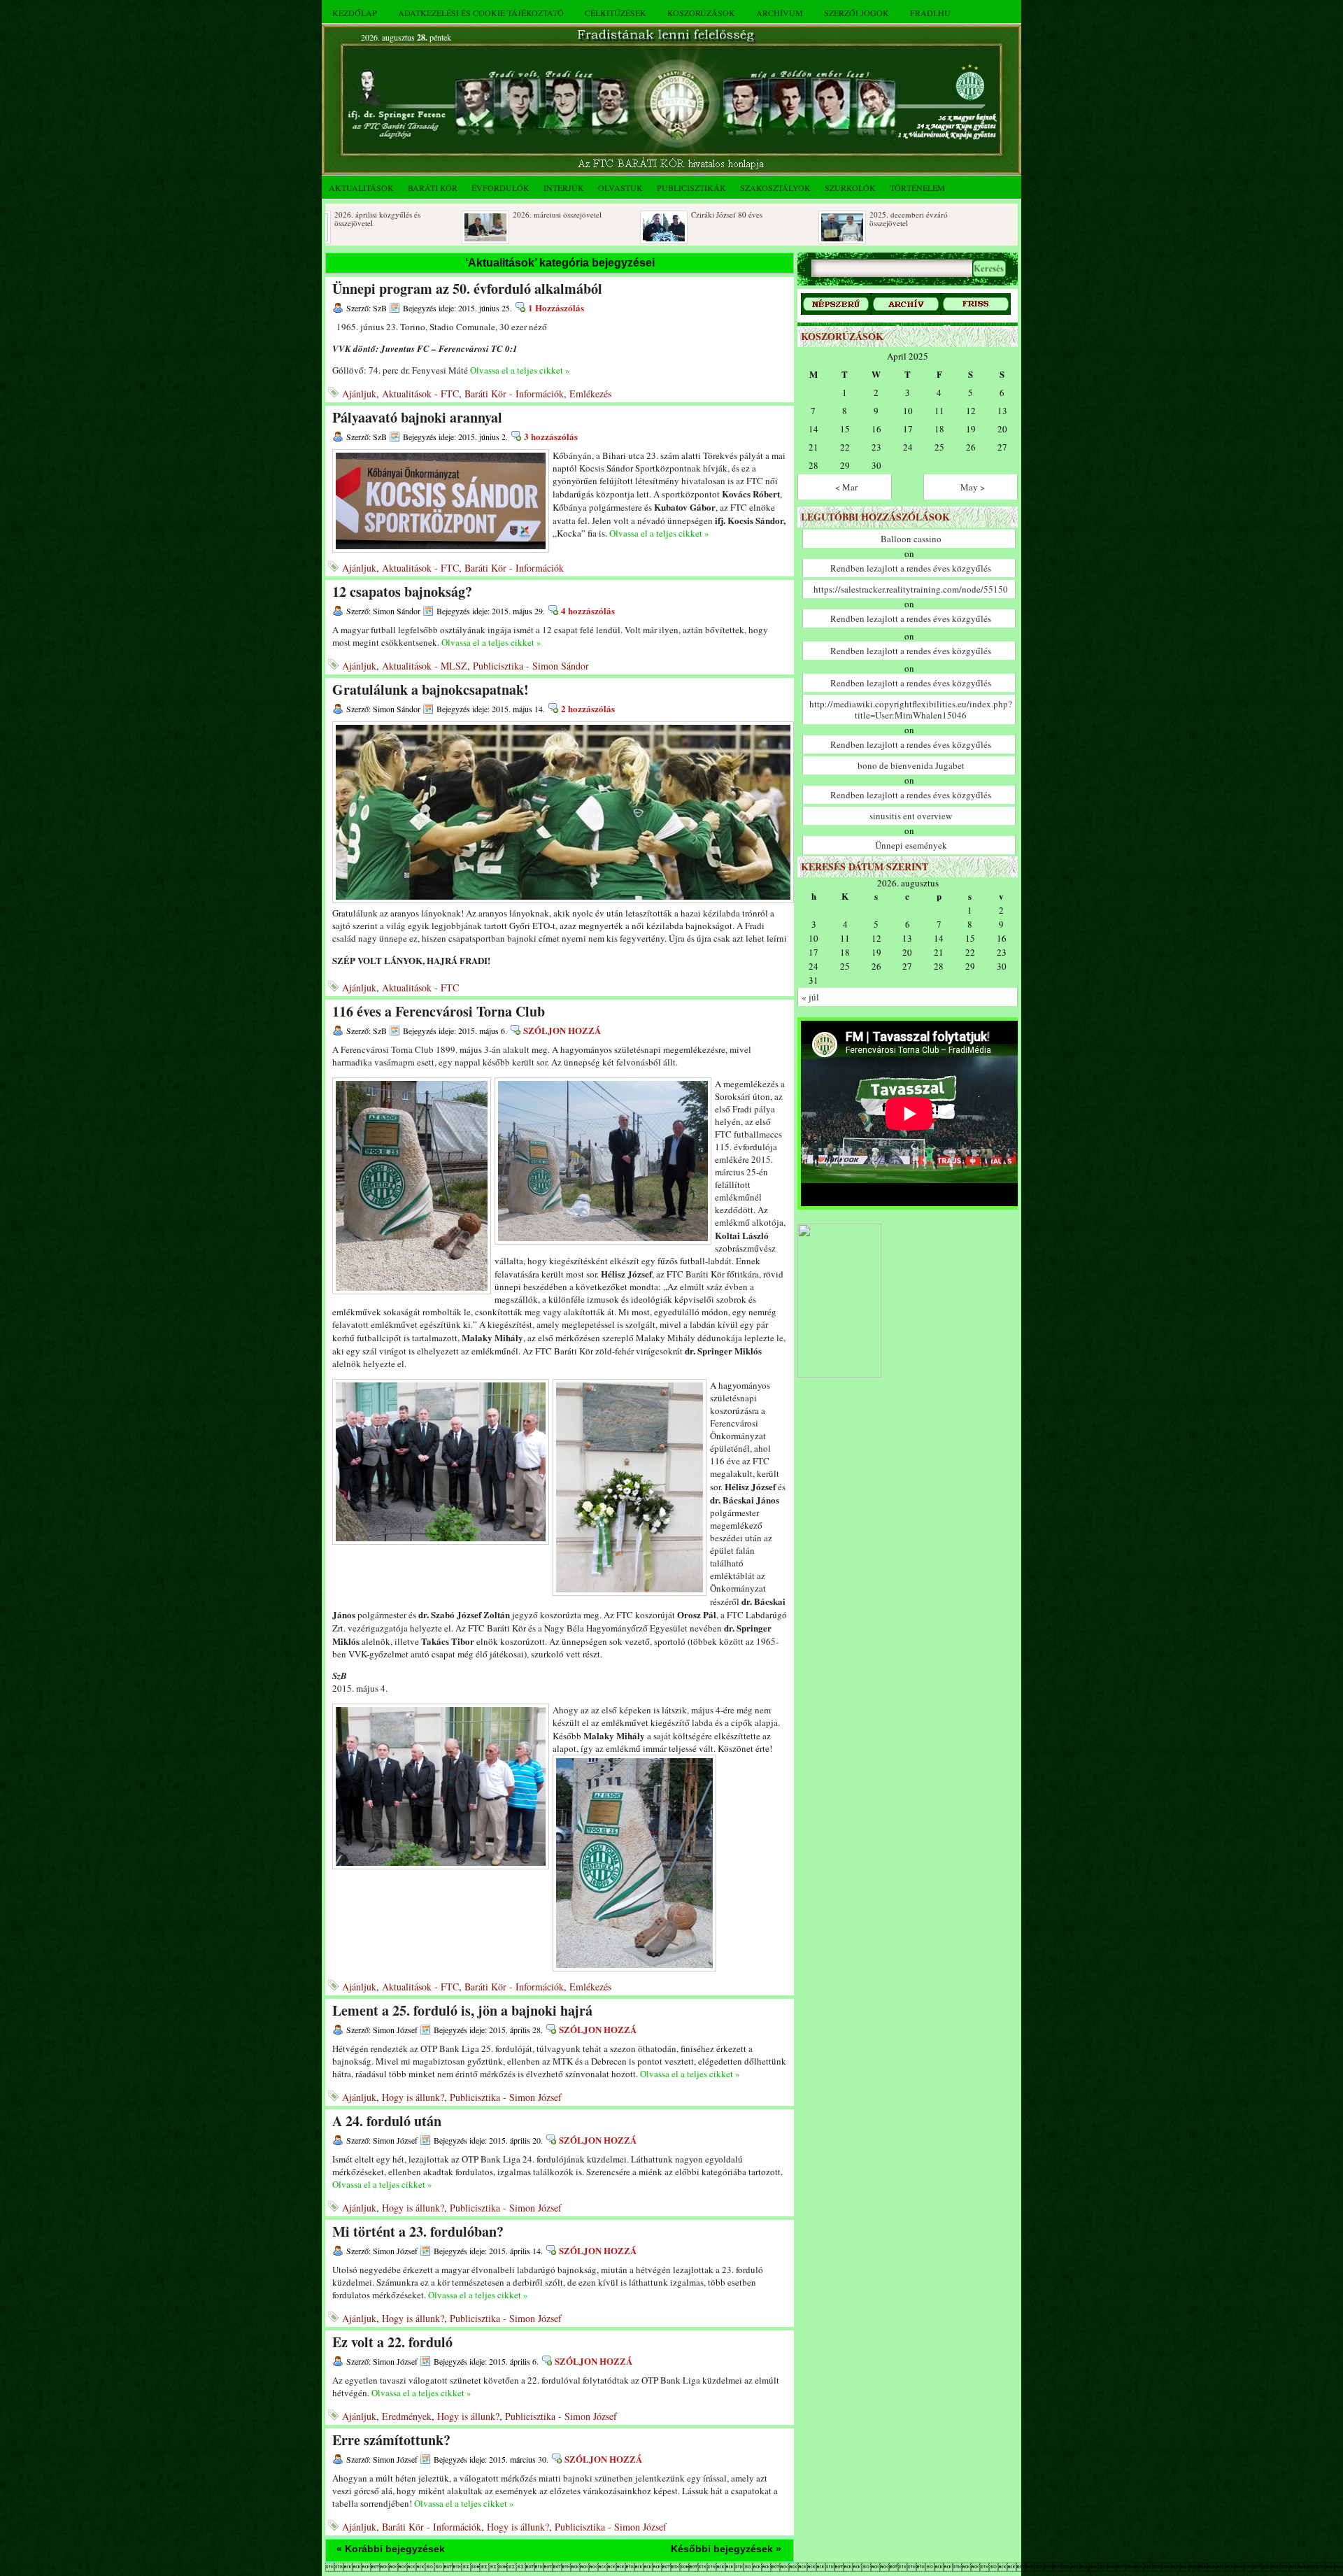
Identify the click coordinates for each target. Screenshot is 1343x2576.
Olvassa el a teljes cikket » (520, 370)
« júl (810, 997)
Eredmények (407, 2416)
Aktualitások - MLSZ (425, 666)
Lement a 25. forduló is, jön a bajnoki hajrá (462, 2010)
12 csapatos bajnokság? (402, 592)
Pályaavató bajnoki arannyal (417, 417)
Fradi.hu (930, 13)
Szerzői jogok (857, 13)
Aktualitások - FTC (420, 394)
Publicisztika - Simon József (506, 2097)
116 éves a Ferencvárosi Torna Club (439, 1011)
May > (973, 487)
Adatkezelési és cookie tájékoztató (481, 13)
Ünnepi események (911, 845)
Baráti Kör (433, 187)
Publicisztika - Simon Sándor (531, 666)
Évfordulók (500, 187)
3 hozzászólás (551, 436)
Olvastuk (620, 187)
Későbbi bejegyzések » (726, 2549)
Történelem (917, 187)
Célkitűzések (616, 13)
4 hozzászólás (588, 610)
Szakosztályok (775, 187)
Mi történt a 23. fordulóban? (418, 2231)
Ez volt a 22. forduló (392, 2342)
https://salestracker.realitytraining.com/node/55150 (911, 589)
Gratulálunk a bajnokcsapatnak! (431, 689)
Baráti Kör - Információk (514, 394)
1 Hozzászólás (556, 307)
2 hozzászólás (588, 708)
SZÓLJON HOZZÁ (562, 1030)
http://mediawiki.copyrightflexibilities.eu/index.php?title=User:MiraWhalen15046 (911, 709)
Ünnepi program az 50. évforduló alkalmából (467, 289)
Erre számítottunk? (391, 2440)
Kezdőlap (355, 13)
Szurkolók (850, 187)
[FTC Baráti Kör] (839, 1374)
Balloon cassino (911, 539)
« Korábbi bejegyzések (391, 2549)
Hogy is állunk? (413, 2097)
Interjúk (564, 187)
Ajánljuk (359, 394)
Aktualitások (361, 187)
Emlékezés (590, 394)
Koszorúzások (701, 13)
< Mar (846, 487)
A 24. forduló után (387, 2121)
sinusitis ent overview (911, 816)
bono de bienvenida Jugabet (911, 765)
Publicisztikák (691, 187)
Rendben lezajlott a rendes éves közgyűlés (911, 568)
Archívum (780, 13)
